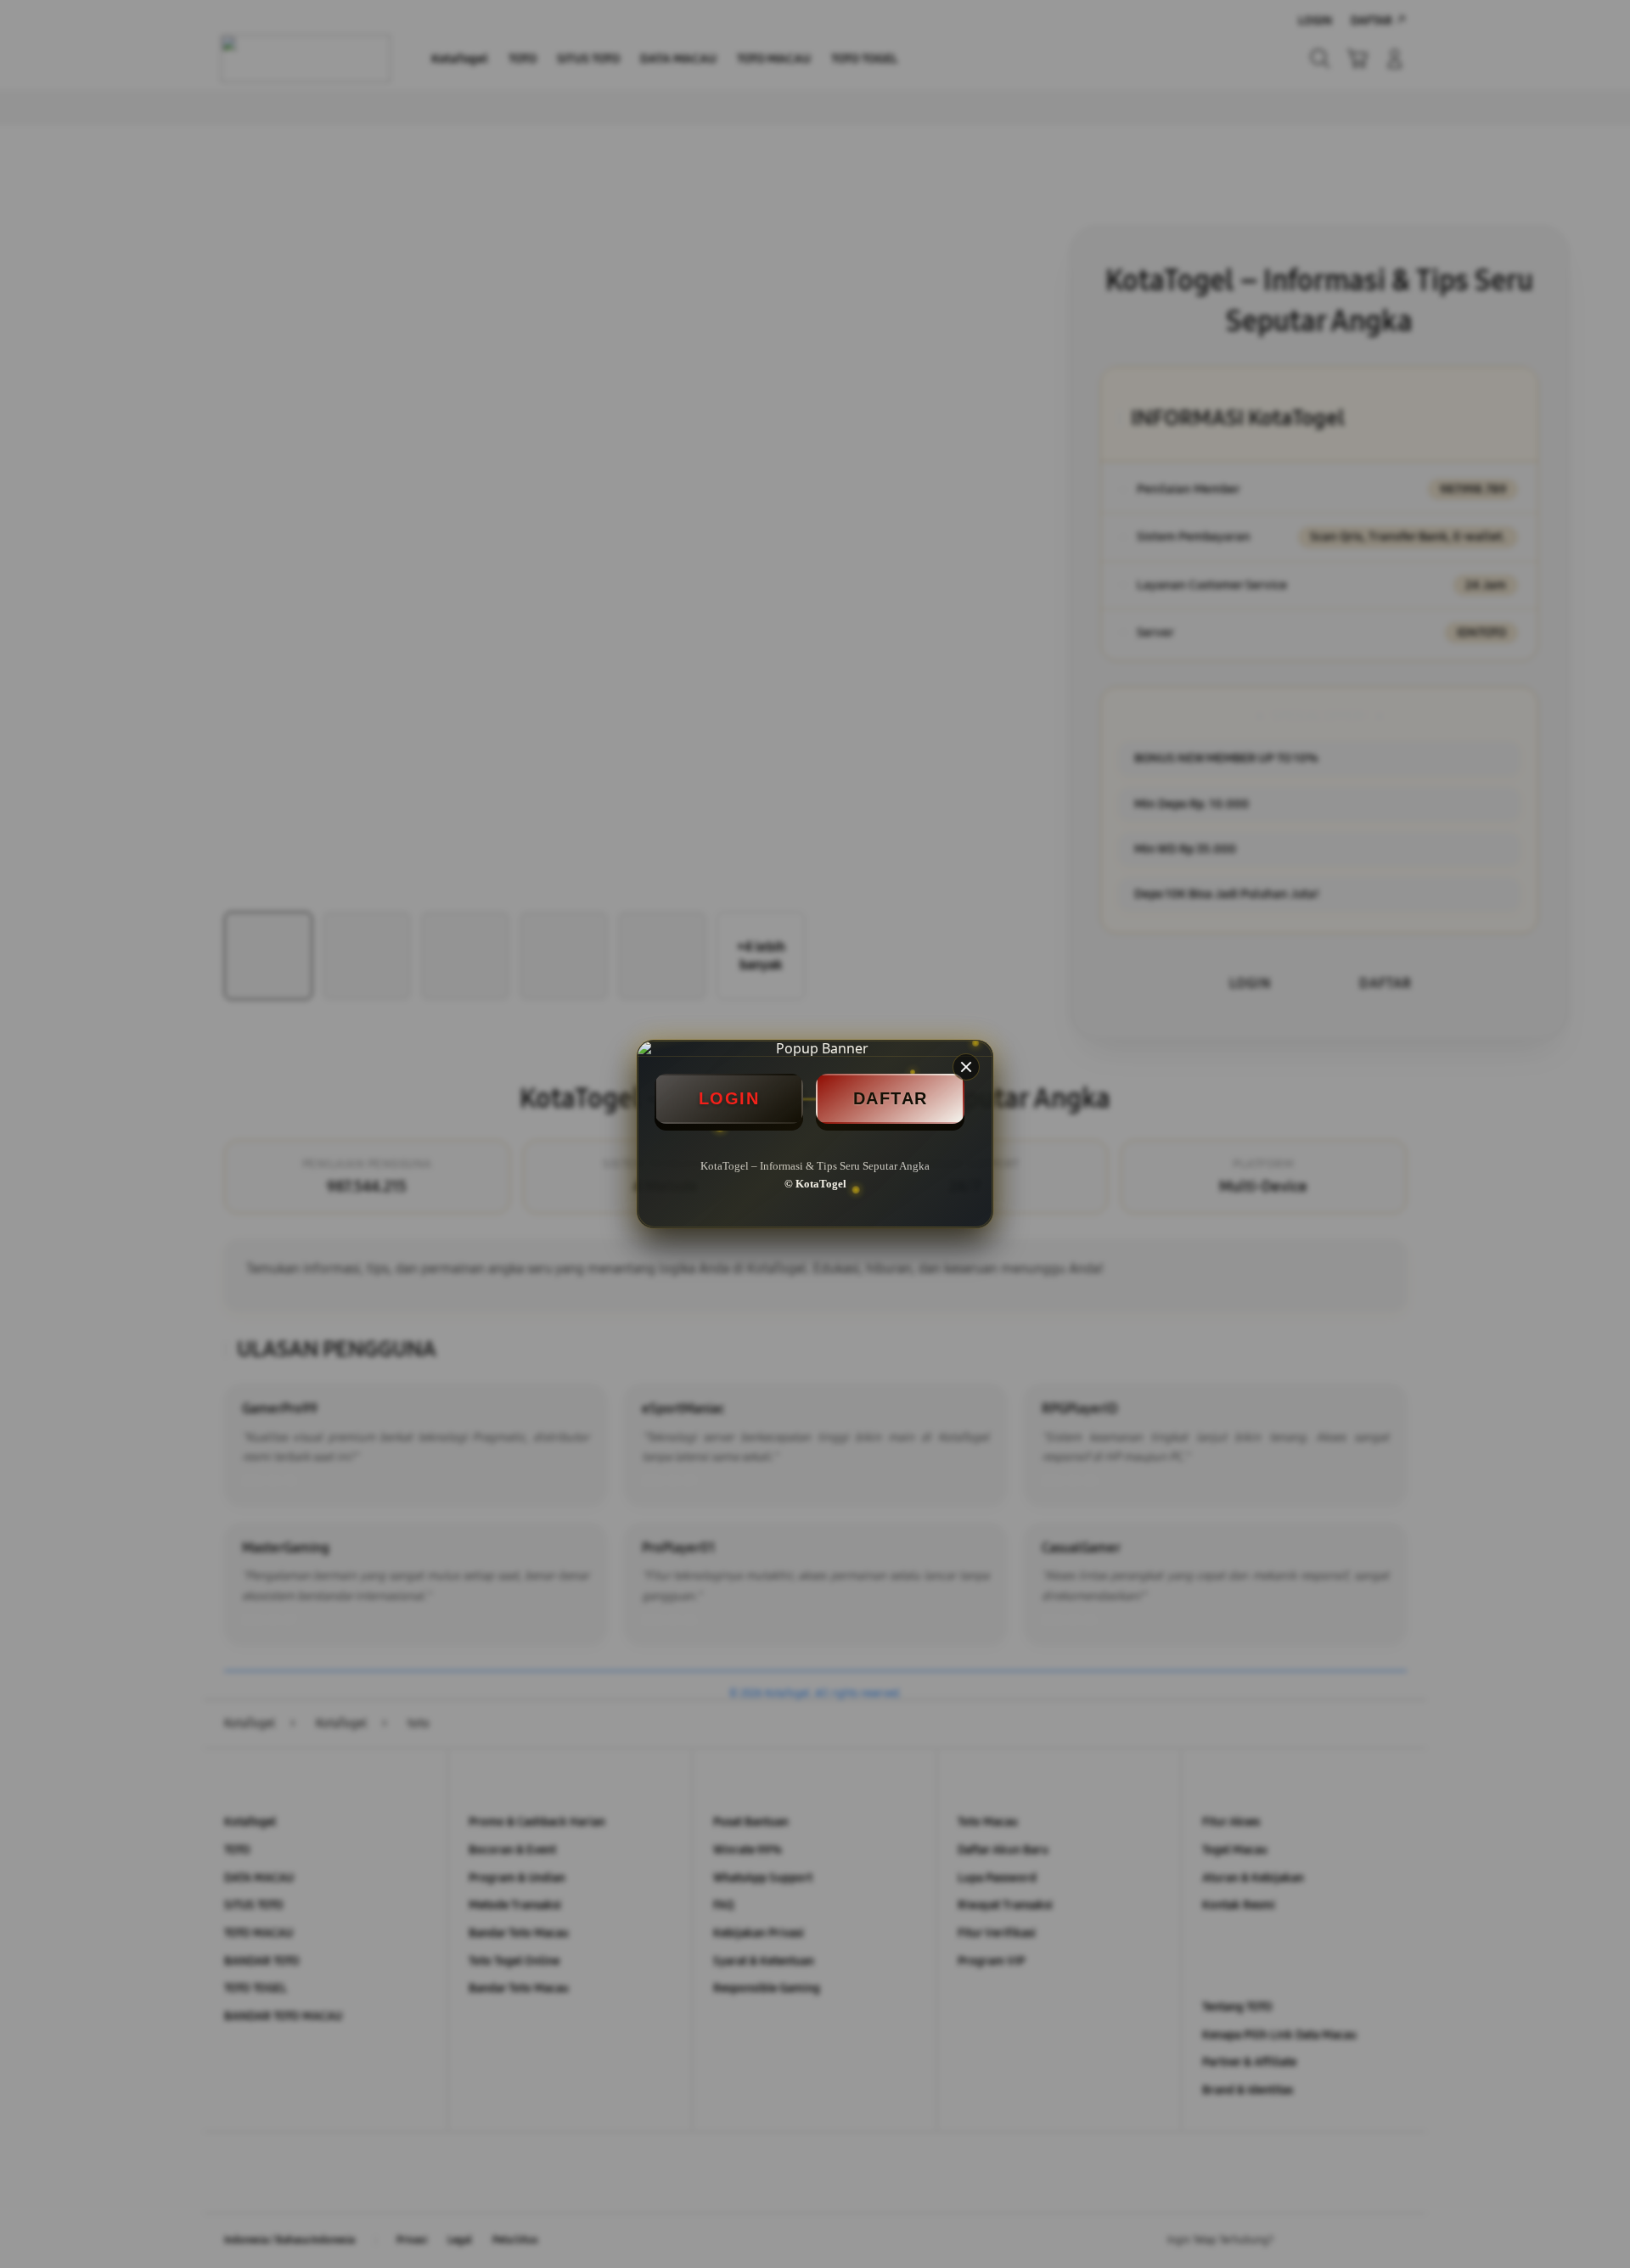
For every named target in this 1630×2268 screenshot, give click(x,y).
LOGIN (729, 1098)
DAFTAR (891, 1098)
